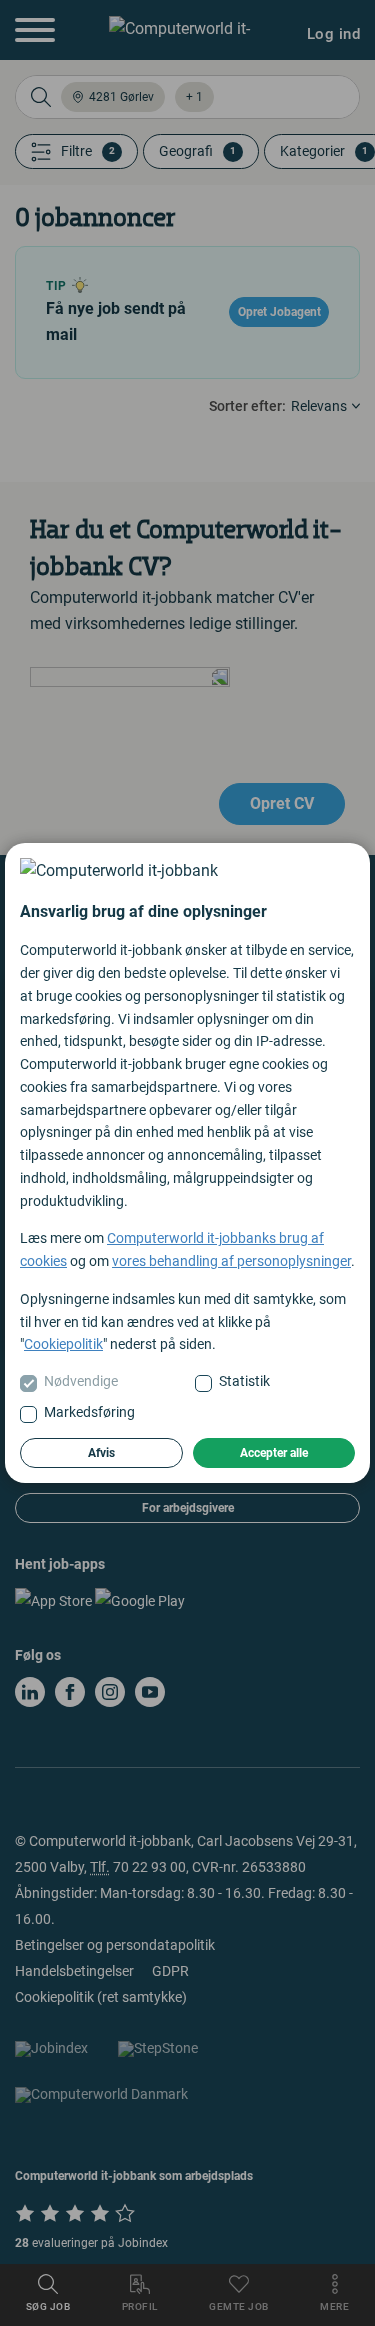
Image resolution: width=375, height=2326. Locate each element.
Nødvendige (81, 1381)
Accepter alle (274, 1453)
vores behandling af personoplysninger (231, 1261)
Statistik (244, 1381)
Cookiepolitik (63, 1344)
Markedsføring (89, 1412)
